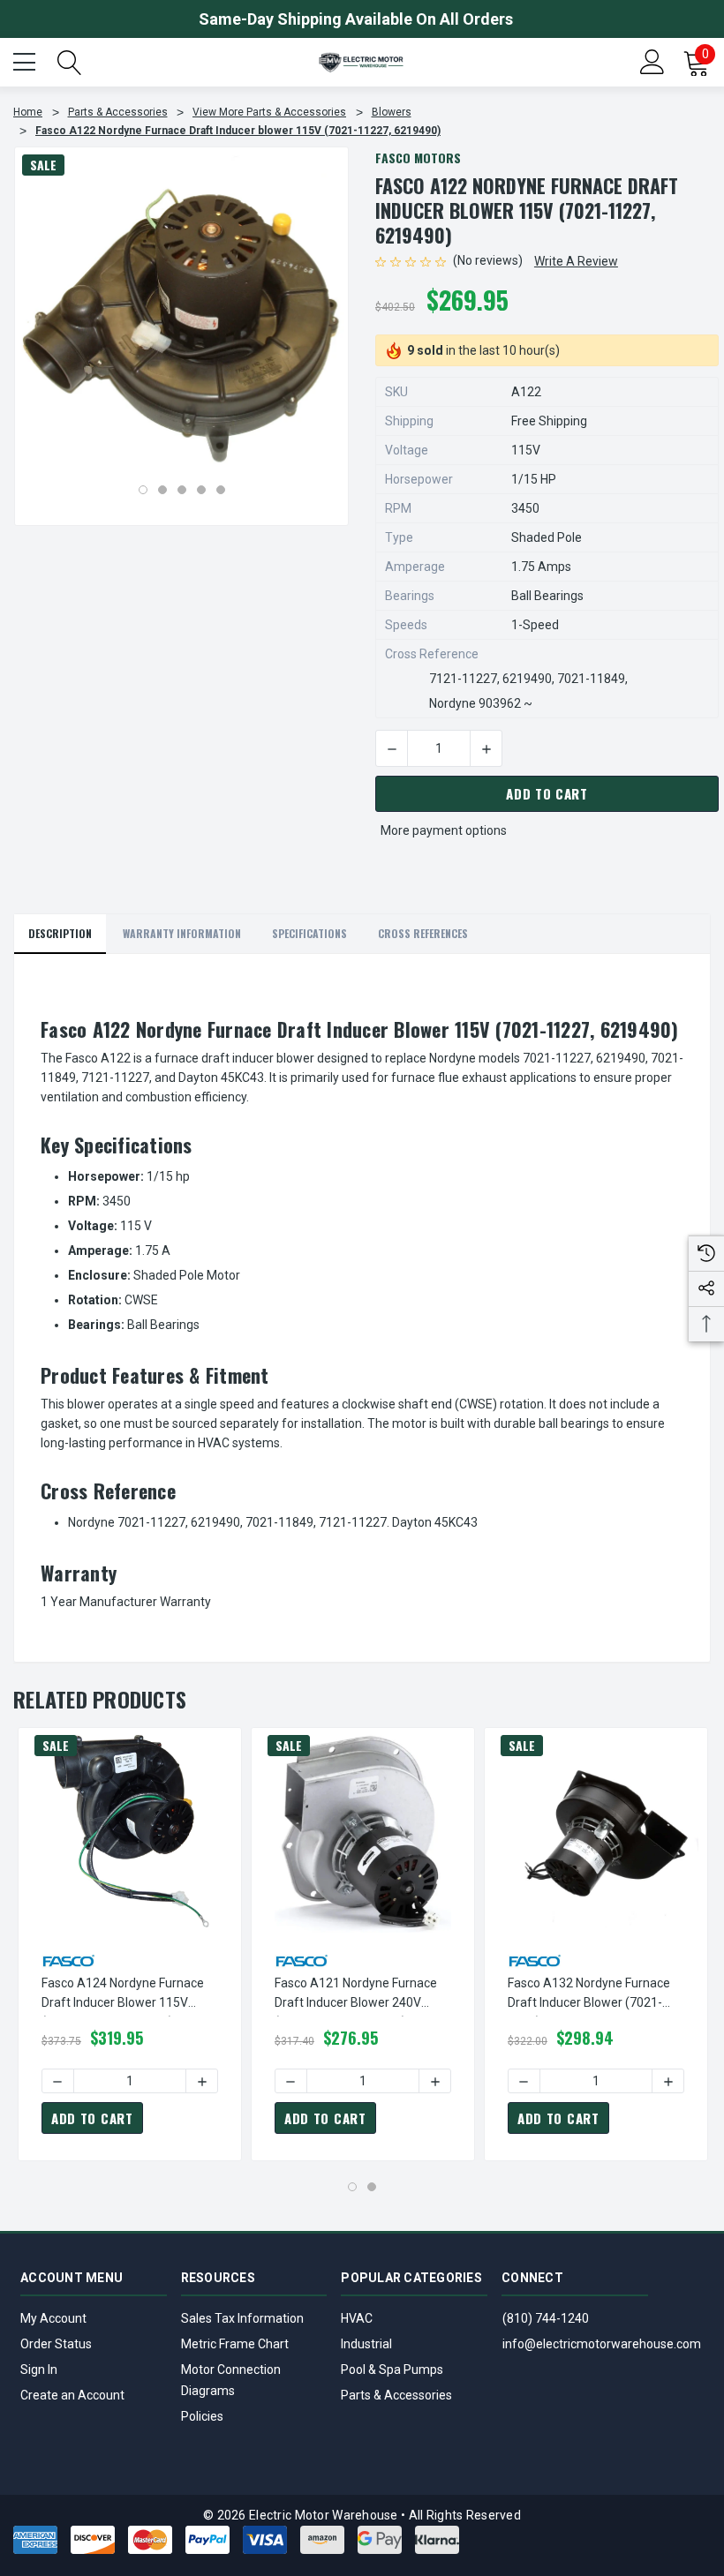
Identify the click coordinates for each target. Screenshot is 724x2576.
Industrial (366, 2344)
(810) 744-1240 (546, 2318)
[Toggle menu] (26, 60)
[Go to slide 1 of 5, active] (143, 490)
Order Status (56, 2344)
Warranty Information (182, 933)
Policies (202, 2416)
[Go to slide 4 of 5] (201, 490)
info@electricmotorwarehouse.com (602, 2344)
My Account (53, 2318)
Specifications (309, 933)
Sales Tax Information (242, 2318)
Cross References (423, 933)
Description (60, 933)
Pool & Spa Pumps (392, 2369)
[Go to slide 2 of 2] (372, 2187)
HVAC (357, 2318)
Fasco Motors (418, 158)
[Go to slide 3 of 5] (182, 490)
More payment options (444, 830)
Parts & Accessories (396, 2395)
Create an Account (72, 2395)
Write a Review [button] (576, 261)
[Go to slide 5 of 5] (221, 490)
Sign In (39, 2369)
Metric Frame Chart (235, 2344)
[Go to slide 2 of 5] (162, 490)
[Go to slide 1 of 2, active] (352, 2187)
